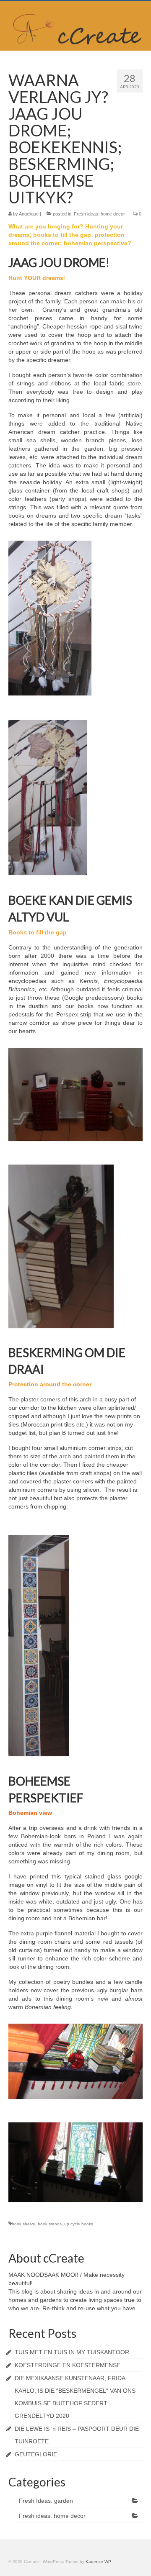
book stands (50, 2224)
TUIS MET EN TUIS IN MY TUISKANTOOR (72, 2352)
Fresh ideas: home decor (99, 214)
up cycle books (79, 2224)
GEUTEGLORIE (36, 2454)
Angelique (29, 214)
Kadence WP (98, 2562)
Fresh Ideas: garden (46, 2501)
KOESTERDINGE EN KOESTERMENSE (68, 2365)
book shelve (23, 2224)
